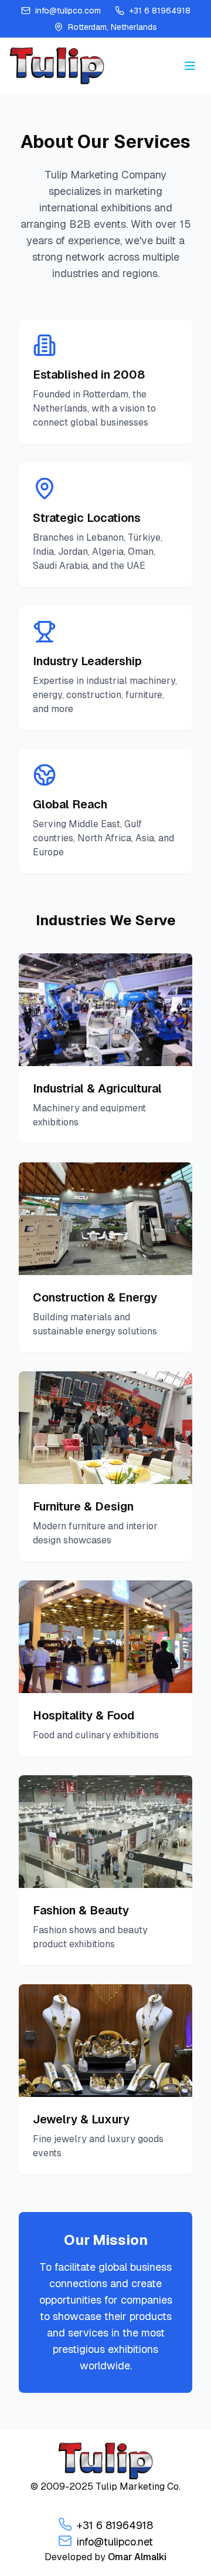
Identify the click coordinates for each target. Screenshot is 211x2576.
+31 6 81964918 (115, 2525)
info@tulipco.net (115, 2542)
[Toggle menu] (190, 66)
